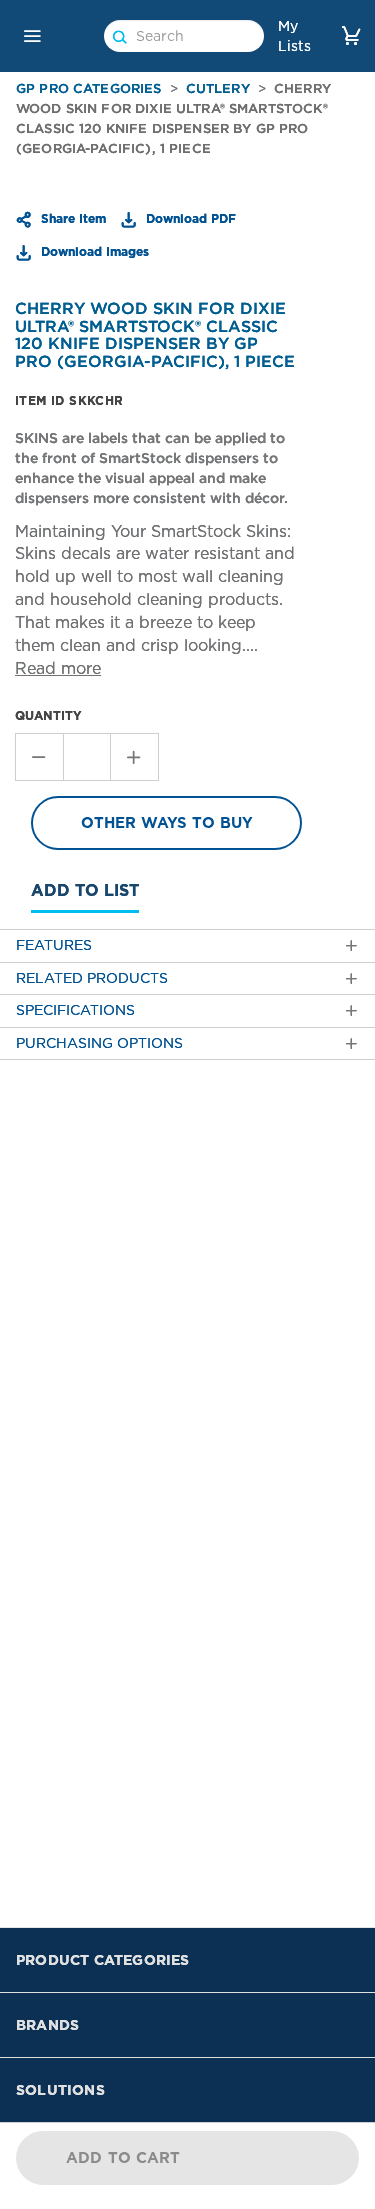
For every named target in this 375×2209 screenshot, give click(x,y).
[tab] (187, 945)
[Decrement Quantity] (39, 757)
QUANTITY (48, 715)
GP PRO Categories (89, 88)
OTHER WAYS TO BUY (167, 823)
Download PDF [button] (189, 218)
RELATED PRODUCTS (92, 978)
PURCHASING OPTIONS (99, 1043)
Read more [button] (58, 668)
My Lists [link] (294, 36)
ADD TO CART (123, 2158)
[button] (32, 36)
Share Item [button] (71, 218)
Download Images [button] (93, 251)
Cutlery (218, 88)
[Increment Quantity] (135, 757)
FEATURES (54, 945)
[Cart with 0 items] (351, 35)
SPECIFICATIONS (75, 1010)
